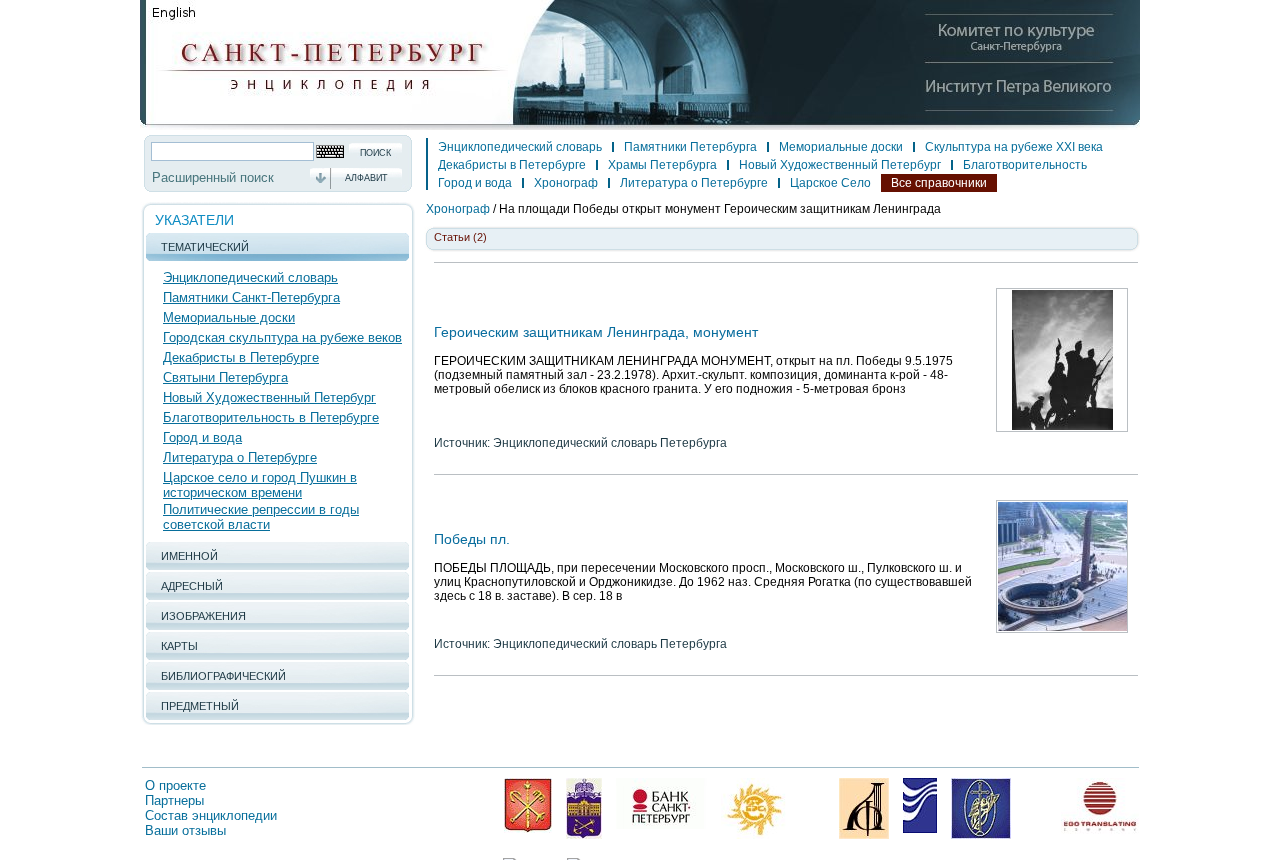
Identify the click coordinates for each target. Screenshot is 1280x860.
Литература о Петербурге (240, 457)
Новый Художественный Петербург (269, 397)
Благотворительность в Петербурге (271, 417)
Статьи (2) (460, 237)
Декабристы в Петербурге (241, 357)
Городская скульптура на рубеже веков (282, 337)
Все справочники (939, 183)
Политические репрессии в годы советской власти (261, 517)
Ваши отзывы (185, 830)
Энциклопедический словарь (250, 277)
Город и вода (202, 437)
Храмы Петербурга (662, 165)
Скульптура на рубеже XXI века (1014, 147)
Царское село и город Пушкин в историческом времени (260, 485)
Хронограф (566, 183)
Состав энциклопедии (211, 815)
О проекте (175, 785)
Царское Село (830, 183)
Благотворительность (1025, 165)
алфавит (366, 178)
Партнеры (174, 800)
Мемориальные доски (229, 317)
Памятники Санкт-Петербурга (251, 297)
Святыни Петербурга (225, 377)
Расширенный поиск (213, 177)
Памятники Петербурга (690, 147)
